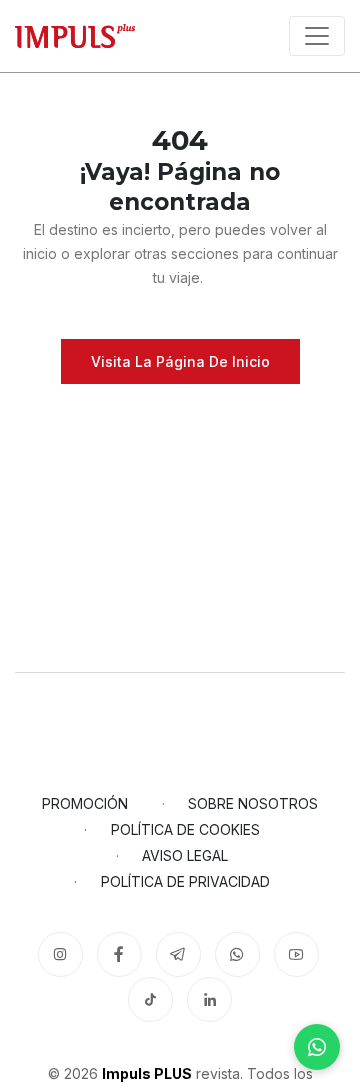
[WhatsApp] (317, 1047)
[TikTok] (150, 999)
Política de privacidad (185, 881)
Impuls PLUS (147, 1073)
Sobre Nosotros (253, 803)
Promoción (85, 803)
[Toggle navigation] (317, 36)
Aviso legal (185, 855)
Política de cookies (185, 829)
